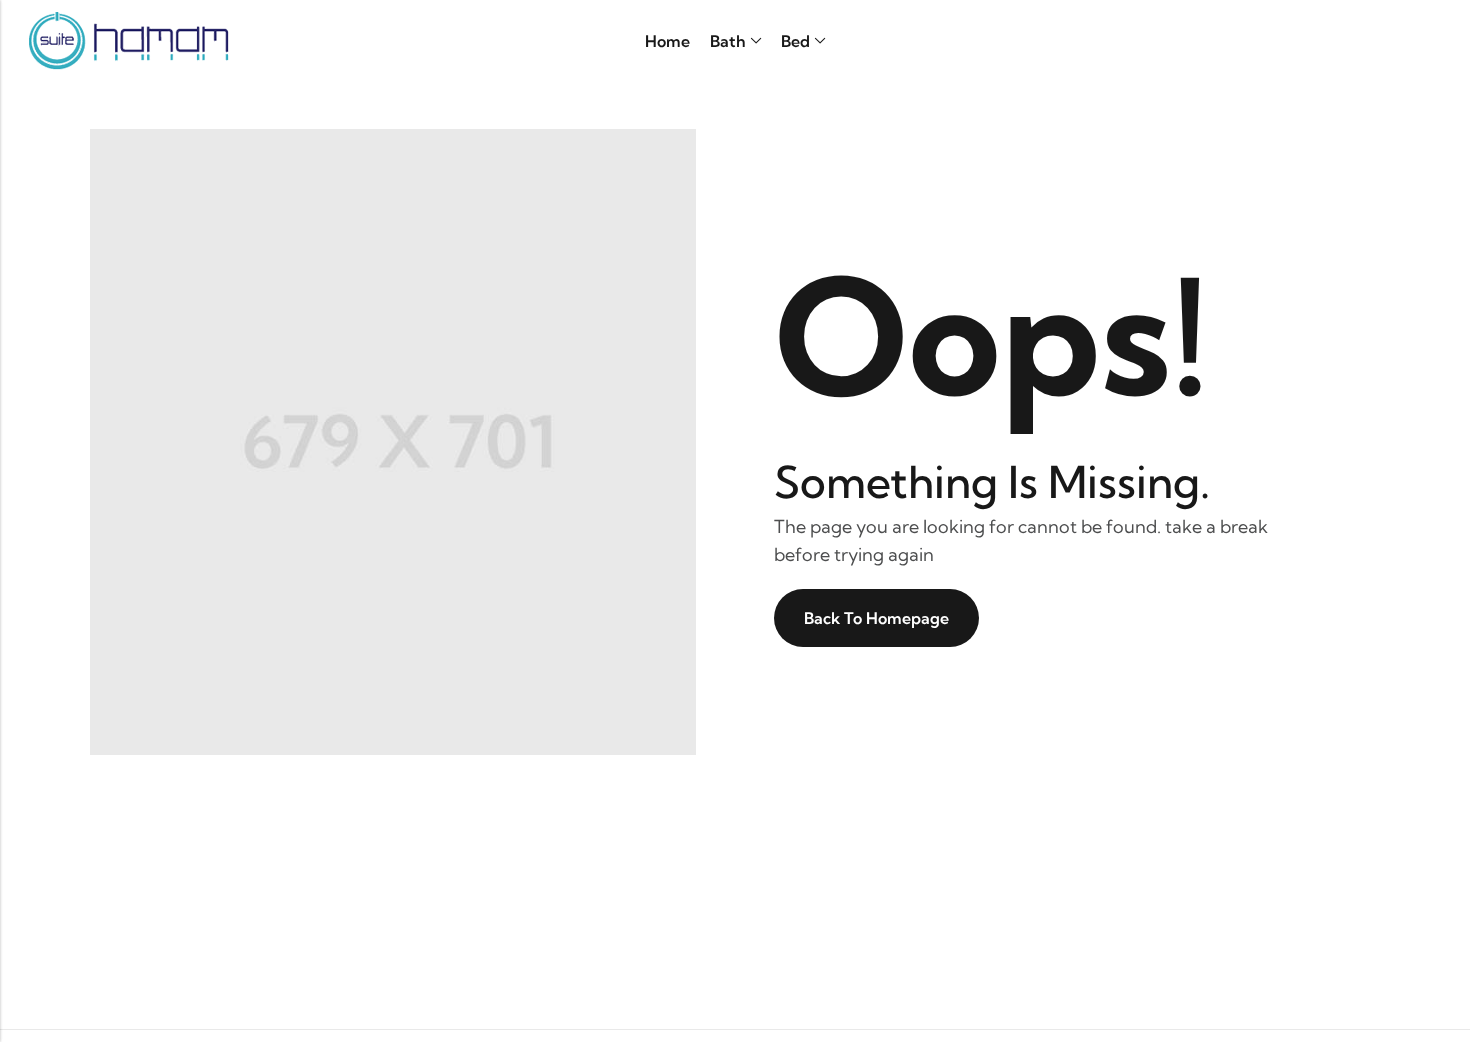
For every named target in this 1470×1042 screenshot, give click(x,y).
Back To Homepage (876, 618)
